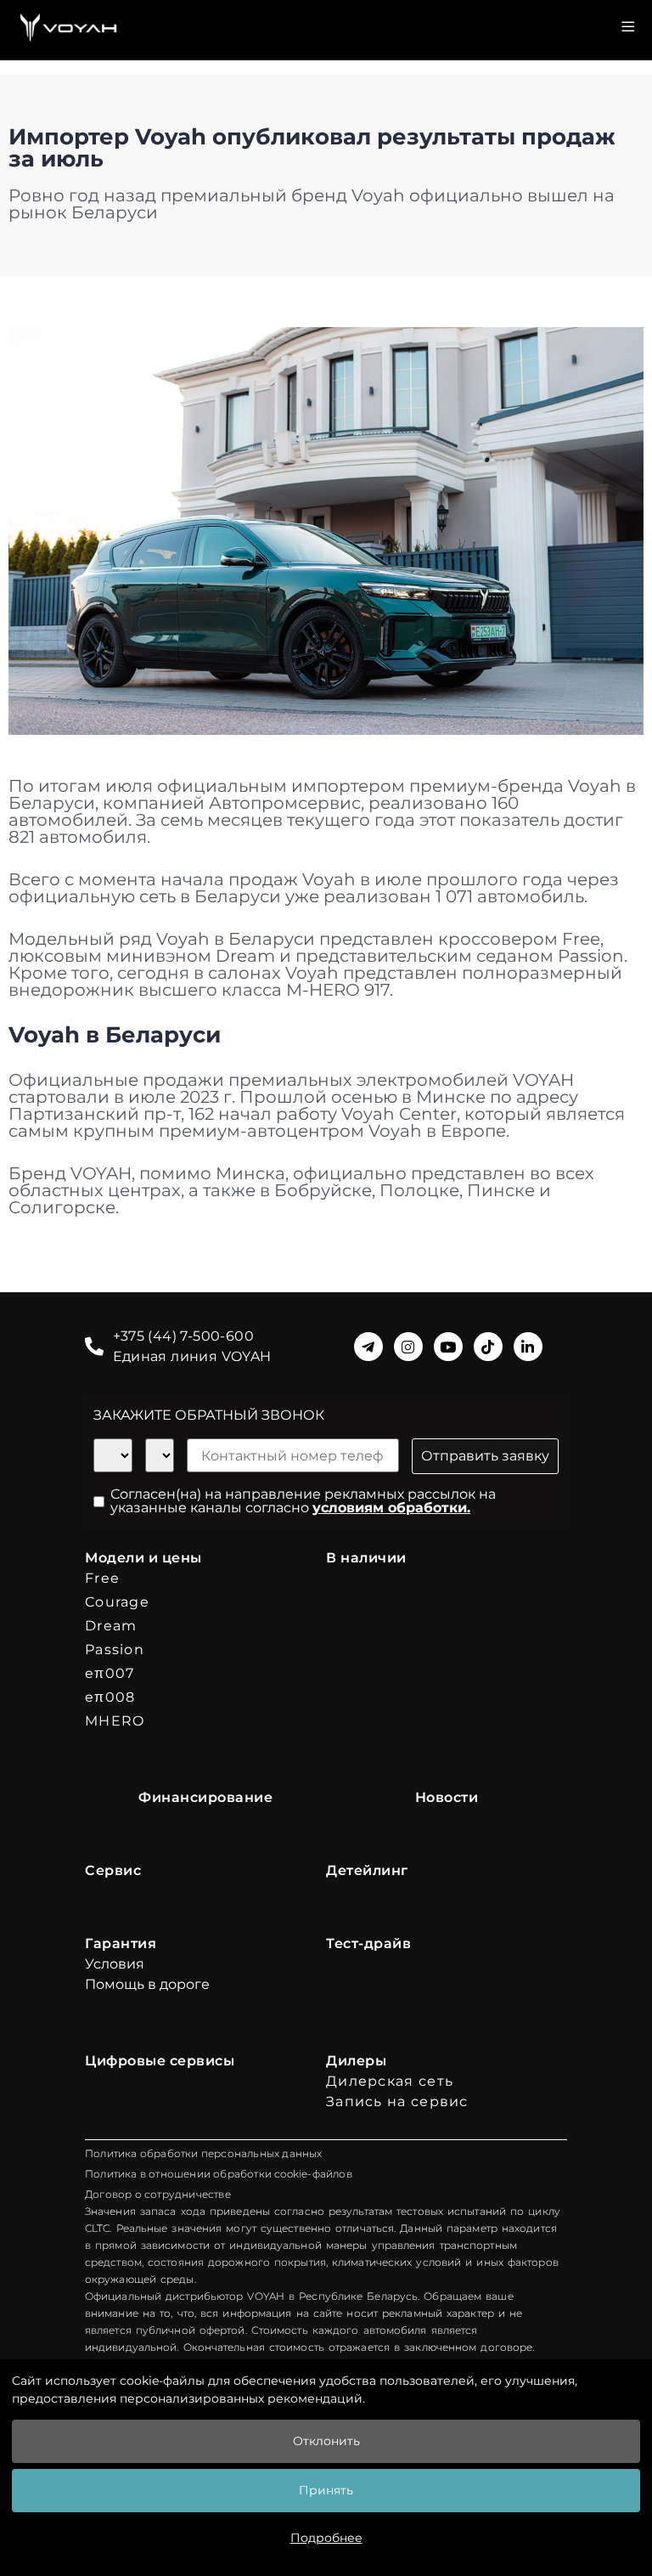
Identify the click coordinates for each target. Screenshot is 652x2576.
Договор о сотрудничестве (158, 2194)
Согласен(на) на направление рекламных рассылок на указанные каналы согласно (303, 1501)
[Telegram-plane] (368, 1347)
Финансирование (205, 1797)
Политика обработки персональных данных (204, 2153)
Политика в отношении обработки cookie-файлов (219, 2174)
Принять (326, 2490)
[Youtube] (448, 1347)
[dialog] (326, 2468)
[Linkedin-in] (528, 1347)
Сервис (113, 1870)
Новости (447, 1797)
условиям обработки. (391, 1508)
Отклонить (326, 2441)
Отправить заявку (485, 1456)
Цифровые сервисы (160, 2061)
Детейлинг (367, 1870)
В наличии (366, 1558)
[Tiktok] (488, 1347)
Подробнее (326, 2538)
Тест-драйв (368, 1943)
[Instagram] (408, 1347)
